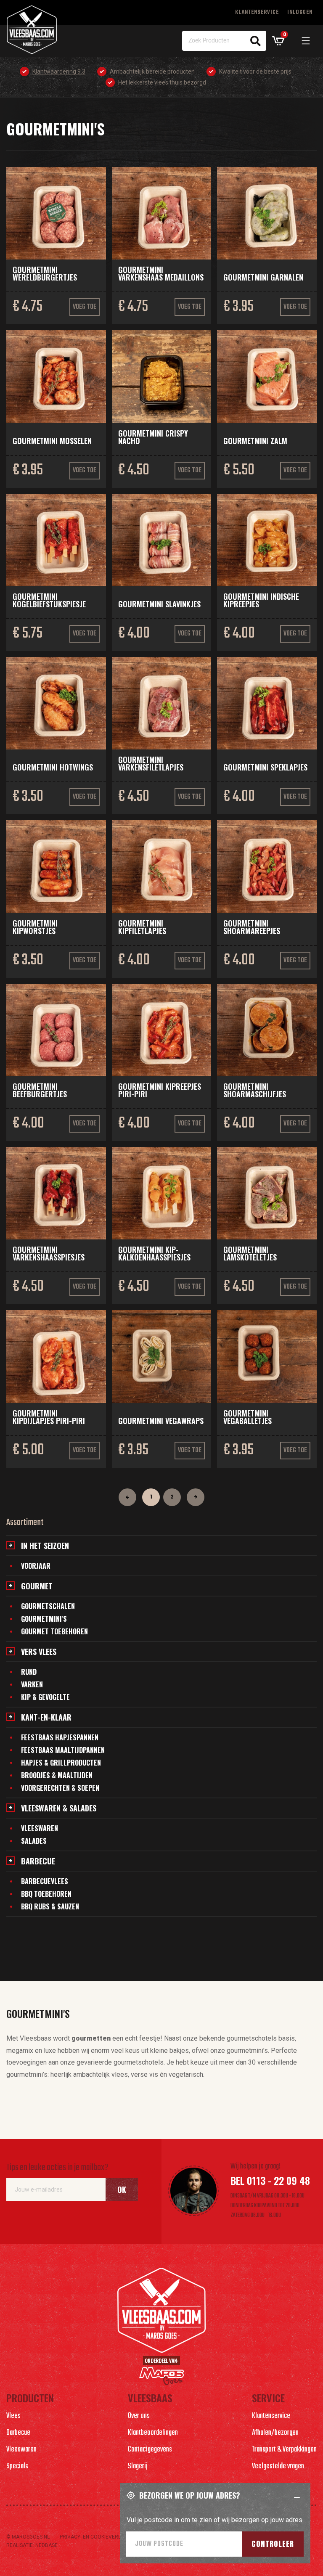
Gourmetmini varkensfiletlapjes (151, 763)
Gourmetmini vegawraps (161, 1421)
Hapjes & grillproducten (61, 1763)
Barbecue (38, 1861)
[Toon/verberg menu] (306, 41)
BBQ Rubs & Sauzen (50, 1906)
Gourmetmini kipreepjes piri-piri (160, 1090)
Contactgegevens (150, 2450)
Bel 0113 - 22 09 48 (270, 2180)
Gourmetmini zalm (255, 441)
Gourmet (37, 1586)
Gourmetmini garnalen (263, 277)
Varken (32, 1684)
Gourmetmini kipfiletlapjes (142, 927)
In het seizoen (45, 1546)
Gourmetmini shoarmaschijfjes (255, 1090)
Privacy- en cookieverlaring (98, 2537)
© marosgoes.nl (28, 2537)
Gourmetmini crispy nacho (153, 437)
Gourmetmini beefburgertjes (40, 1090)
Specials (17, 2466)
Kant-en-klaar (46, 1717)
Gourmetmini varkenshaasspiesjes (49, 1253)
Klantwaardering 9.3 (59, 71)
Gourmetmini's (44, 1619)
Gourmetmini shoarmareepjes (252, 927)
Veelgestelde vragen (278, 2466)
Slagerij (138, 2466)
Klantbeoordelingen (153, 2433)
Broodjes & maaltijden (57, 1775)
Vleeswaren (40, 1828)
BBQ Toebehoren (46, 1894)
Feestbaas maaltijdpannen (63, 1750)
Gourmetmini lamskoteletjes (250, 1253)
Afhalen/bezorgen (275, 2433)
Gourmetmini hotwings (53, 767)
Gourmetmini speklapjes (265, 767)
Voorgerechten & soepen (60, 1788)
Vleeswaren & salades (59, 1808)
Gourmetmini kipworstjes (35, 927)
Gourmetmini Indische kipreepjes (261, 600)
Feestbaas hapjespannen (60, 1737)
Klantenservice (257, 12)
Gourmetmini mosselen (52, 441)
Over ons (139, 2416)
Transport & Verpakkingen (284, 2450)
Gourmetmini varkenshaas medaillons (161, 273)
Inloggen (300, 12)
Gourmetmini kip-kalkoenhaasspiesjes (154, 1253)
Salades (34, 1841)
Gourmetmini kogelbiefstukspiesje (49, 600)
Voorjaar (36, 1566)
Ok (122, 2189)
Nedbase (46, 2545)
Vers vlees (39, 1652)
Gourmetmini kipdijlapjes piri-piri (49, 1417)
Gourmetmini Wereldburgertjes (45, 273)
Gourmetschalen (48, 1606)
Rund (29, 1672)
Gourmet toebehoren (54, 1631)
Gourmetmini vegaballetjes (248, 1417)
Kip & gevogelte (45, 1697)
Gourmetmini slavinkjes (159, 604)
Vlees (13, 2416)
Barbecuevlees (45, 1881)
